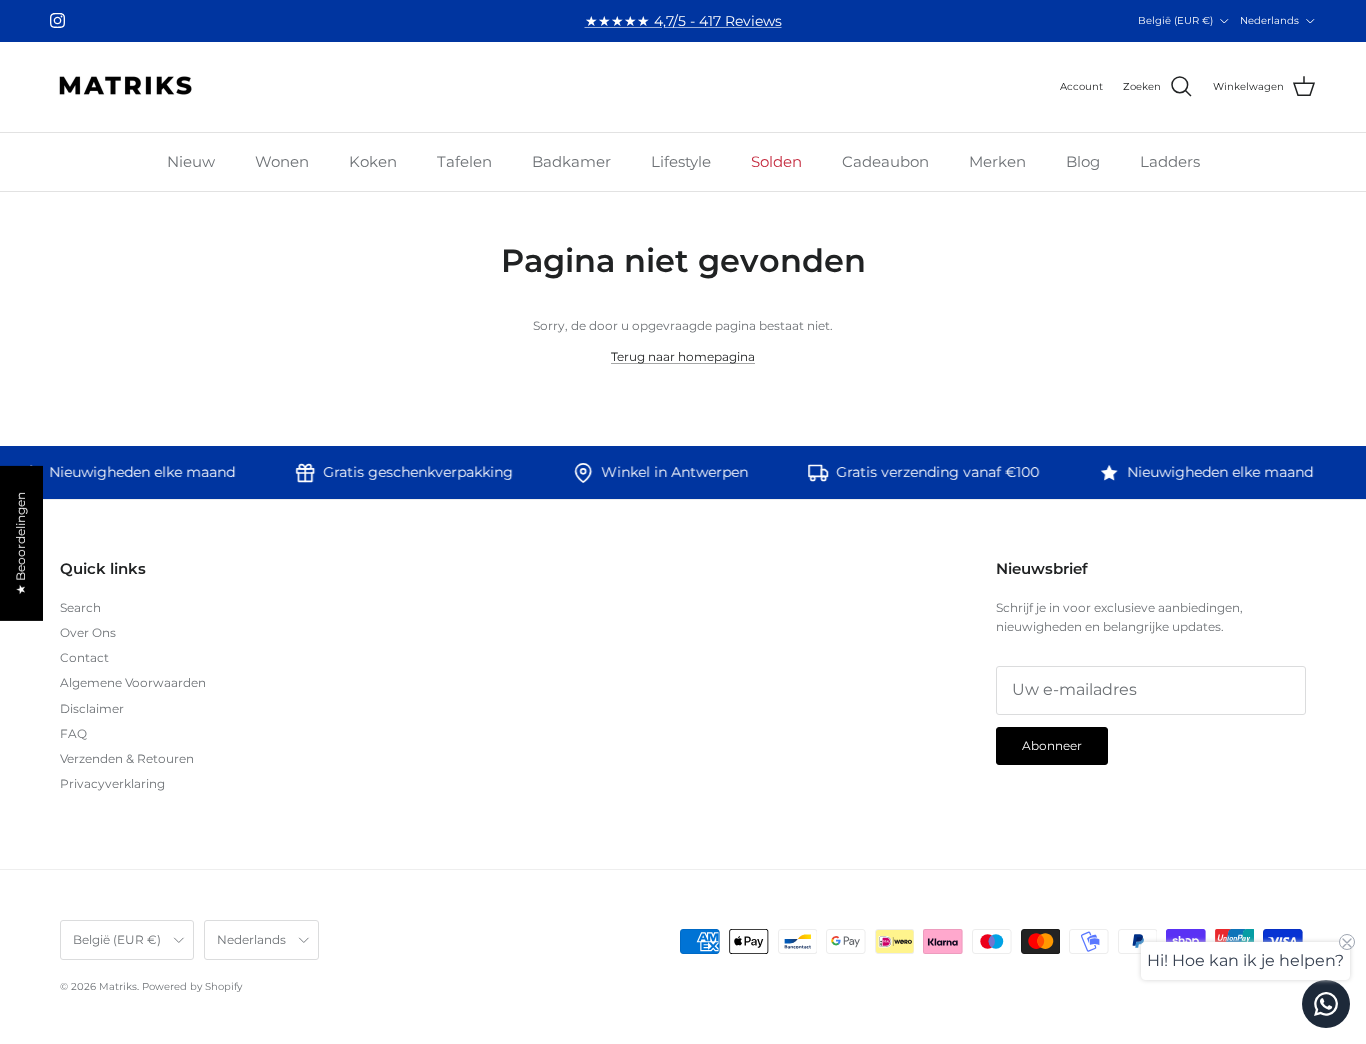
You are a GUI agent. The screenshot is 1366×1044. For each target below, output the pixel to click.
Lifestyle (681, 161)
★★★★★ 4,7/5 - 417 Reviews (683, 21)
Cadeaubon (885, 161)
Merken (997, 161)
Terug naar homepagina (683, 356)
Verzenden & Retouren (127, 758)
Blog (1083, 161)
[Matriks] (125, 87)
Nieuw (191, 161)
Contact (84, 657)
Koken (373, 161)
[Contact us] (1326, 1004)
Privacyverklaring (112, 783)
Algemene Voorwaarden (133, 682)
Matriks (118, 986)
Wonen (282, 161)
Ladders (1170, 161)
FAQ (73, 733)
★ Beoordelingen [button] (20, 543)
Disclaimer (92, 708)
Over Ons (88, 632)
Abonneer (1052, 745)
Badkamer (571, 161)
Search (80, 607)
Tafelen (464, 161)
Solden (776, 161)
